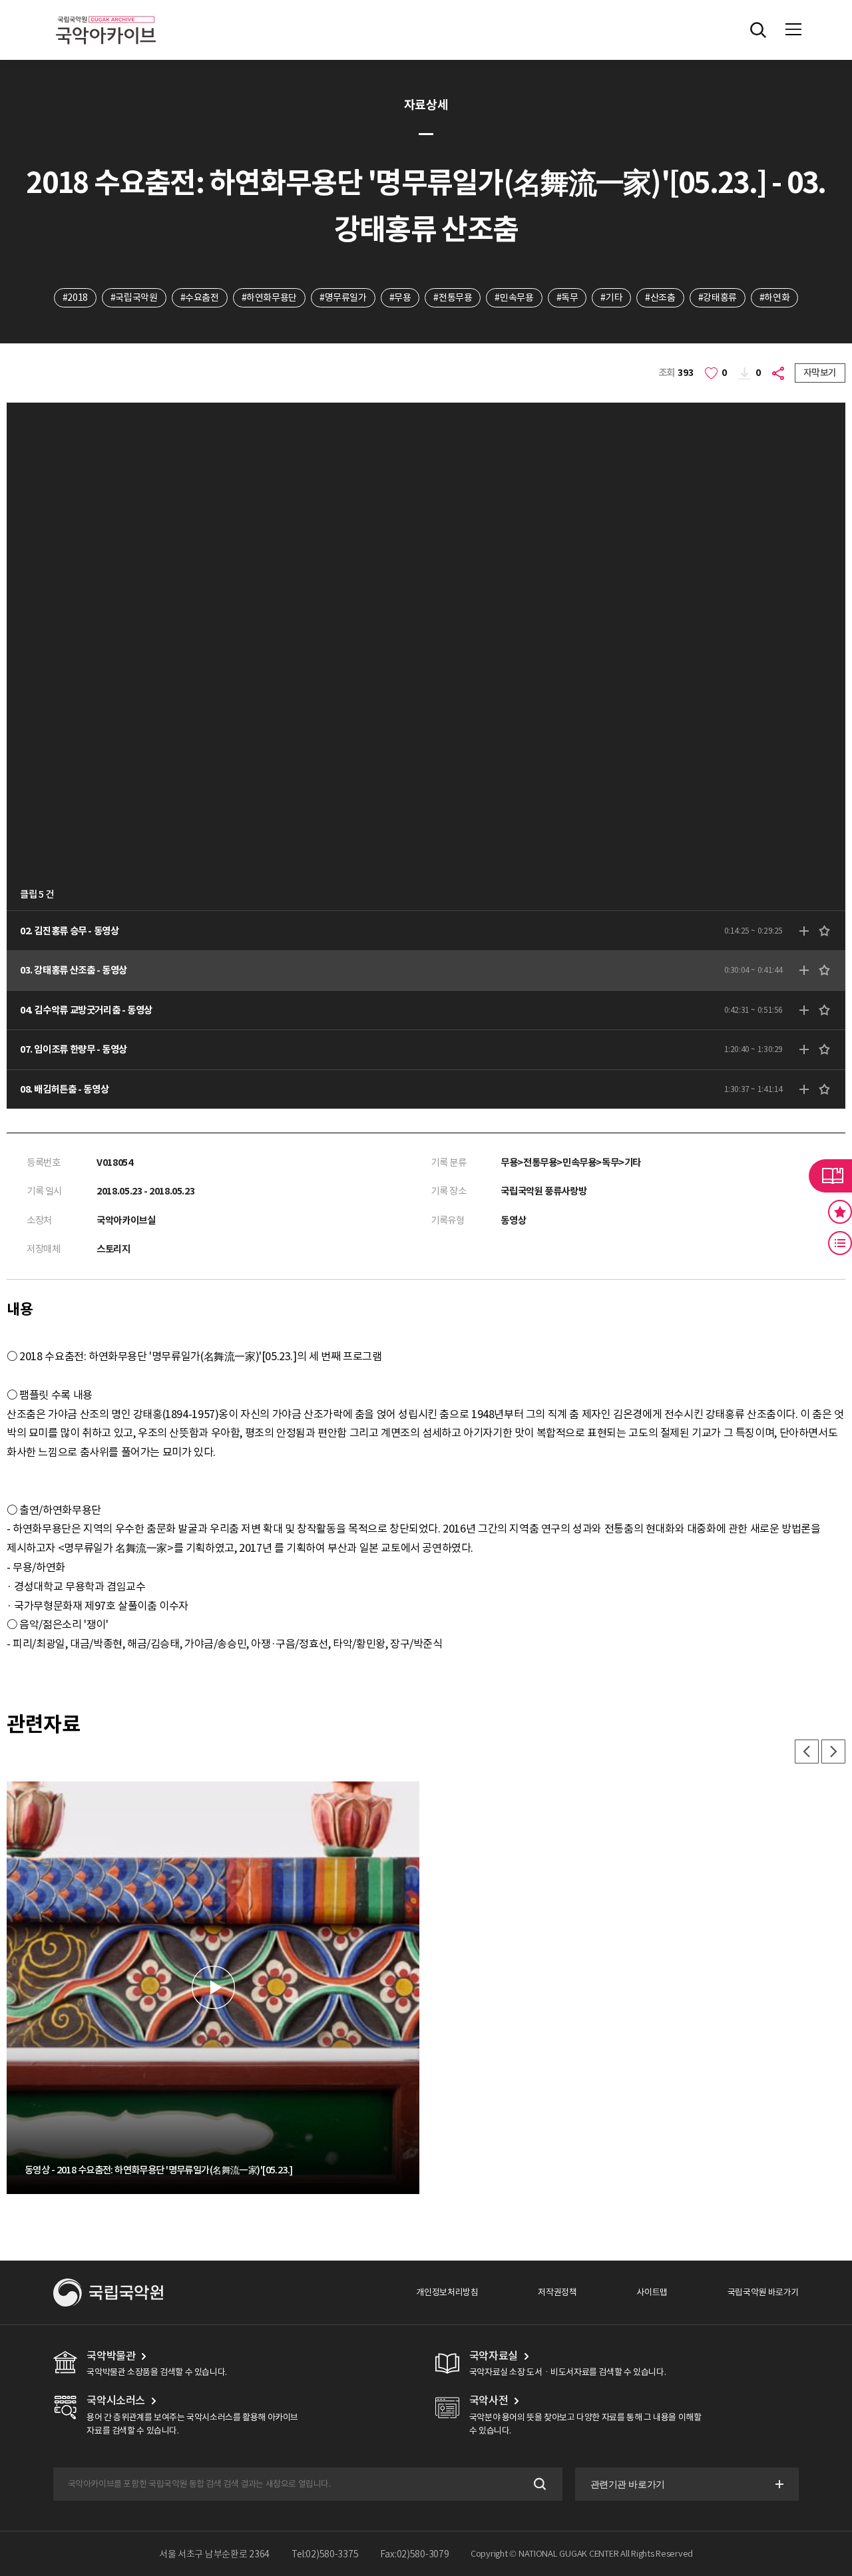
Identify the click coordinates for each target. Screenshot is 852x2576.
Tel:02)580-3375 (325, 2554)
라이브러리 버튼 (830, 1176)
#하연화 (774, 297)
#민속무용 (514, 297)
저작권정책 (557, 2292)
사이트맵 (652, 2292)
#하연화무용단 (269, 297)
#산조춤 (660, 297)
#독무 (567, 297)
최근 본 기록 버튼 (840, 1243)
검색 (539, 2484)
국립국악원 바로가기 (763, 2292)
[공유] (780, 373)
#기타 (611, 297)
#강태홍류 (718, 297)
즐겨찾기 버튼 (840, 1212)
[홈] (106, 14)
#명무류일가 (343, 297)
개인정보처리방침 (447, 2292)
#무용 (400, 297)
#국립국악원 (134, 297)
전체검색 (758, 30)
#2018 (75, 297)
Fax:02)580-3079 (415, 2554)
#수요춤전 (200, 297)
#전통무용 (453, 297)
